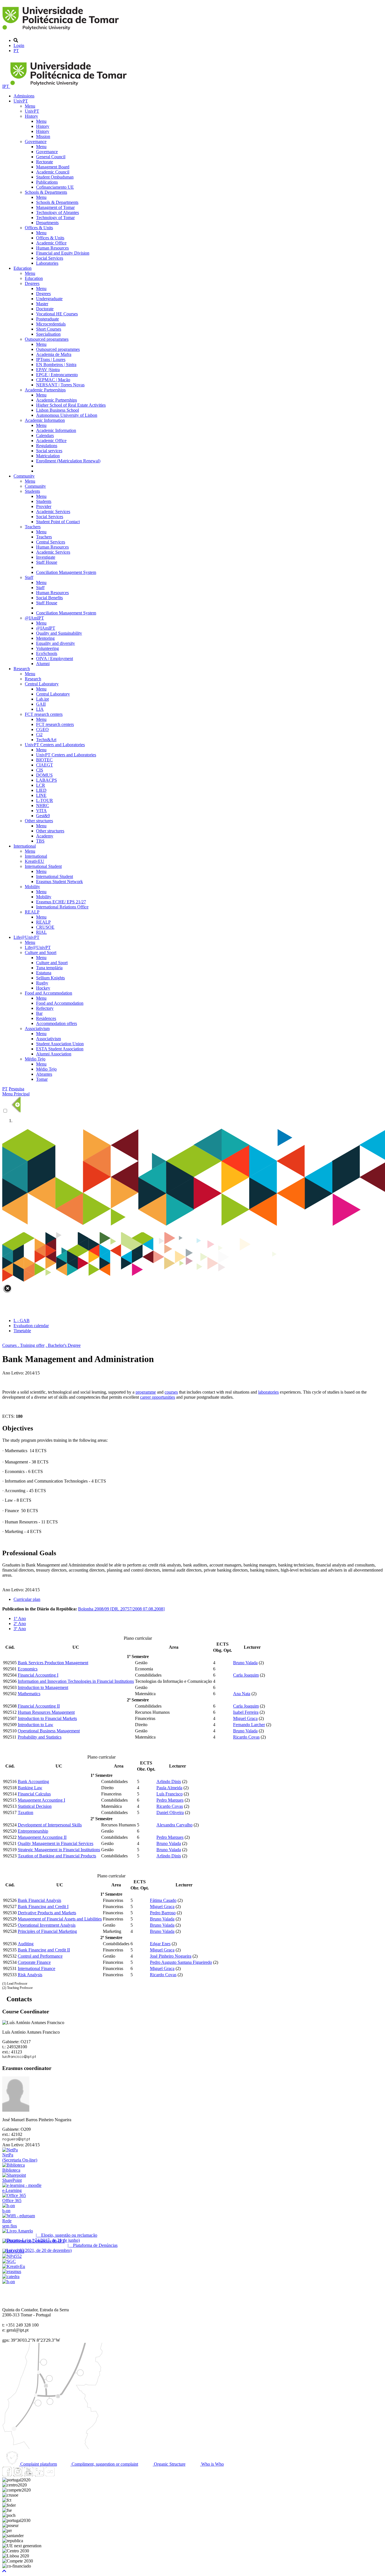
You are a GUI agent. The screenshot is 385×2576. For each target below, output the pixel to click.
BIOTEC (44, 760)
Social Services (50, 258)
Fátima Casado (163, 1900)
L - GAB (22, 1321)
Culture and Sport (41, 952)
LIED (41, 790)
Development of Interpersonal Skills (50, 1825)
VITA (41, 811)
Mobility (32, 887)
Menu (30, 106)
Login (19, 45)
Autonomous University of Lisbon (67, 415)
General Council (51, 157)
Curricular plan (27, 1599)
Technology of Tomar (55, 218)
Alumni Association (54, 1054)
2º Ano (20, 1624)
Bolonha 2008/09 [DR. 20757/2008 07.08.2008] (121, 1609)
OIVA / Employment (55, 659)
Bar (39, 1013)
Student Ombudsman (55, 177)
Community (24, 476)
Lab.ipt (42, 699)
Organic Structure (169, 2464)
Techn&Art (46, 740)
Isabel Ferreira (246, 1712)
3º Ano (20, 1629)
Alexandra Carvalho (174, 1825)
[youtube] (28, 2475)
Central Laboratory (42, 684)
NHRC (43, 805)
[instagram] (18, 2475)
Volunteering (47, 648)
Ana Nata (242, 1694)
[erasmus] (12, 2271)
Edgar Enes (160, 1944)
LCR (41, 785)
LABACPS (47, 780)
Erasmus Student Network (59, 882)
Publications (47, 182)
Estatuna (44, 973)
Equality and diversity (56, 643)
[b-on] (9, 2282)
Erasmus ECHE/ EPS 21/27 (61, 902)
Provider (44, 506)
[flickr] (50, 2475)
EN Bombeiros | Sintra (56, 365)
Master (42, 304)
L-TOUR (45, 800)
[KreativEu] (14, 2266)
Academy (45, 836)
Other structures (39, 821)
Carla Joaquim (246, 1675)
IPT (6, 86)
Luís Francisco (170, 1794)
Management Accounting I (41, 1800)
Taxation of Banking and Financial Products (57, 1856)
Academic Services (53, 512)
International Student (43, 866)
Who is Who (212, 2464)
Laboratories (47, 263)
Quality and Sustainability (59, 633)
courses (171, 1392)
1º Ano (20, 1618)
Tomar (42, 1079)
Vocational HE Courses (57, 314)
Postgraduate (47, 319)
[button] (4, 2571)
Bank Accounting (33, 1781)
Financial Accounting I (38, 1675)
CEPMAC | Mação (53, 380)
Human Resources (52, 248)
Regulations (47, 446)
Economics (28, 1669)
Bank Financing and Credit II (44, 1950)
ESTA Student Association (60, 1049)
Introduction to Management (43, 1687)
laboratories (268, 1392)
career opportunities (158, 1397)
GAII (41, 704)
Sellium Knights (50, 978)
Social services (49, 451)
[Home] (62, 31)
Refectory (45, 1008)
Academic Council (53, 172)
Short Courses (49, 329)
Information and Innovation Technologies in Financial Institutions (76, 1681)
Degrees (32, 283)
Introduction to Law (36, 1725)
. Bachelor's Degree (63, 1345)
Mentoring (45, 638)
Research (22, 669)
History (31, 116)
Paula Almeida (169, 1788)
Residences (46, 1018)
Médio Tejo (35, 1059)
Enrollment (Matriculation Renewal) (68, 461)
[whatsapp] (61, 2475)
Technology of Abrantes (57, 212)
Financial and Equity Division (63, 253)
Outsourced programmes (47, 339)
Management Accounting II (42, 1837)
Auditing (26, 1944)
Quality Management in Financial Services (56, 1843)
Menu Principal (16, 1094)
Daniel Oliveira (170, 1812)
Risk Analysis (30, 1975)
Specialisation (48, 334)
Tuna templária (49, 968)
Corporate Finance (34, 1962)
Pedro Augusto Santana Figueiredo (181, 1962)
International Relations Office (62, 907)
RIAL (41, 932)
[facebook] (7, 2475)
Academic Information (45, 420)
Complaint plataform (38, 2464)
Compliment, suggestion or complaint (104, 2464)
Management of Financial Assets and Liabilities (60, 1919)
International (25, 846)
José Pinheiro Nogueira (171, 1956)
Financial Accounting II (39, 1706)
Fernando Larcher (249, 1725)
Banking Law (30, 1788)
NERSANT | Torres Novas (60, 385)
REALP (32, 912)
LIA (40, 709)
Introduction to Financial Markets (47, 1718)
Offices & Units (39, 228)
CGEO (42, 729)
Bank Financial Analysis (39, 1900)
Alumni (43, 664)
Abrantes (44, 1074)
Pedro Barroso (163, 1913)
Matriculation (48, 456)
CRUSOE (45, 927)
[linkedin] (39, 2475)
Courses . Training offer (23, 1345)
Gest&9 (43, 816)
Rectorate (45, 162)
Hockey (43, 988)
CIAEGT (45, 765)
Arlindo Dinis (169, 1781)
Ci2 (39, 735)
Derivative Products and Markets (47, 1913)
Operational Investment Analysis (47, 1925)
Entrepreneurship (33, 1831)
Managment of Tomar (55, 207)
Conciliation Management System (66, 572)
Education (23, 268)
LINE (41, 795)
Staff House (47, 562)
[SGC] (9, 2261)
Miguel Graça (245, 1718)
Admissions (24, 96)
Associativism (37, 1029)
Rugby (42, 983)
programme (146, 1392)
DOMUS (44, 775)
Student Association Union (60, 1044)
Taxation (26, 1812)
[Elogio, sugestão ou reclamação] (18, 2231)
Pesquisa (16, 1089)
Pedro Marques (170, 1800)
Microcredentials (51, 324)
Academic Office (51, 243)
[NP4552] (12, 2256)
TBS (40, 841)
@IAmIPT (34, 618)
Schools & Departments (46, 192)
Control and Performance (40, 1956)
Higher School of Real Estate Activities (71, 405)
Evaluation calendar (31, 1326)
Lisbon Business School (57, 410)
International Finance (36, 1968)
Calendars (45, 435)
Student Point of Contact (58, 522)
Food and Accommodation (48, 993)
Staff (29, 577)
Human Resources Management (46, 1712)
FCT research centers (44, 714)
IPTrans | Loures (51, 359)
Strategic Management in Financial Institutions (59, 1850)
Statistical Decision (35, 1806)
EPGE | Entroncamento (57, 375)
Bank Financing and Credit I (43, 1907)
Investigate (46, 557)
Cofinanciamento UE (55, 187)
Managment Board (53, 167)
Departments (47, 223)
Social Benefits (49, 598)
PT (16, 51)
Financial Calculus (34, 1794)
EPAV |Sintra (48, 370)
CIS (40, 770)
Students (32, 491)
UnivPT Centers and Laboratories (55, 745)
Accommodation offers (57, 1023)
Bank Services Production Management (53, 1663)
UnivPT (21, 101)
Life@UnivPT (26, 937)
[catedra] (11, 2277)
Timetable (22, 1331)
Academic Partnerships (45, 390)
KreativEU (35, 861)
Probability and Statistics (40, 1737)
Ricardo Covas (246, 1737)
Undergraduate (49, 299)
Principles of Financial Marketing (47, 1931)
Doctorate (45, 309)
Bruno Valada (245, 1663)
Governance (36, 141)
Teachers (33, 527)
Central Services (51, 542)
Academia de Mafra (54, 354)
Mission (43, 136)
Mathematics (29, 1694)
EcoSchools (47, 653)
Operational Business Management (49, 1731)
